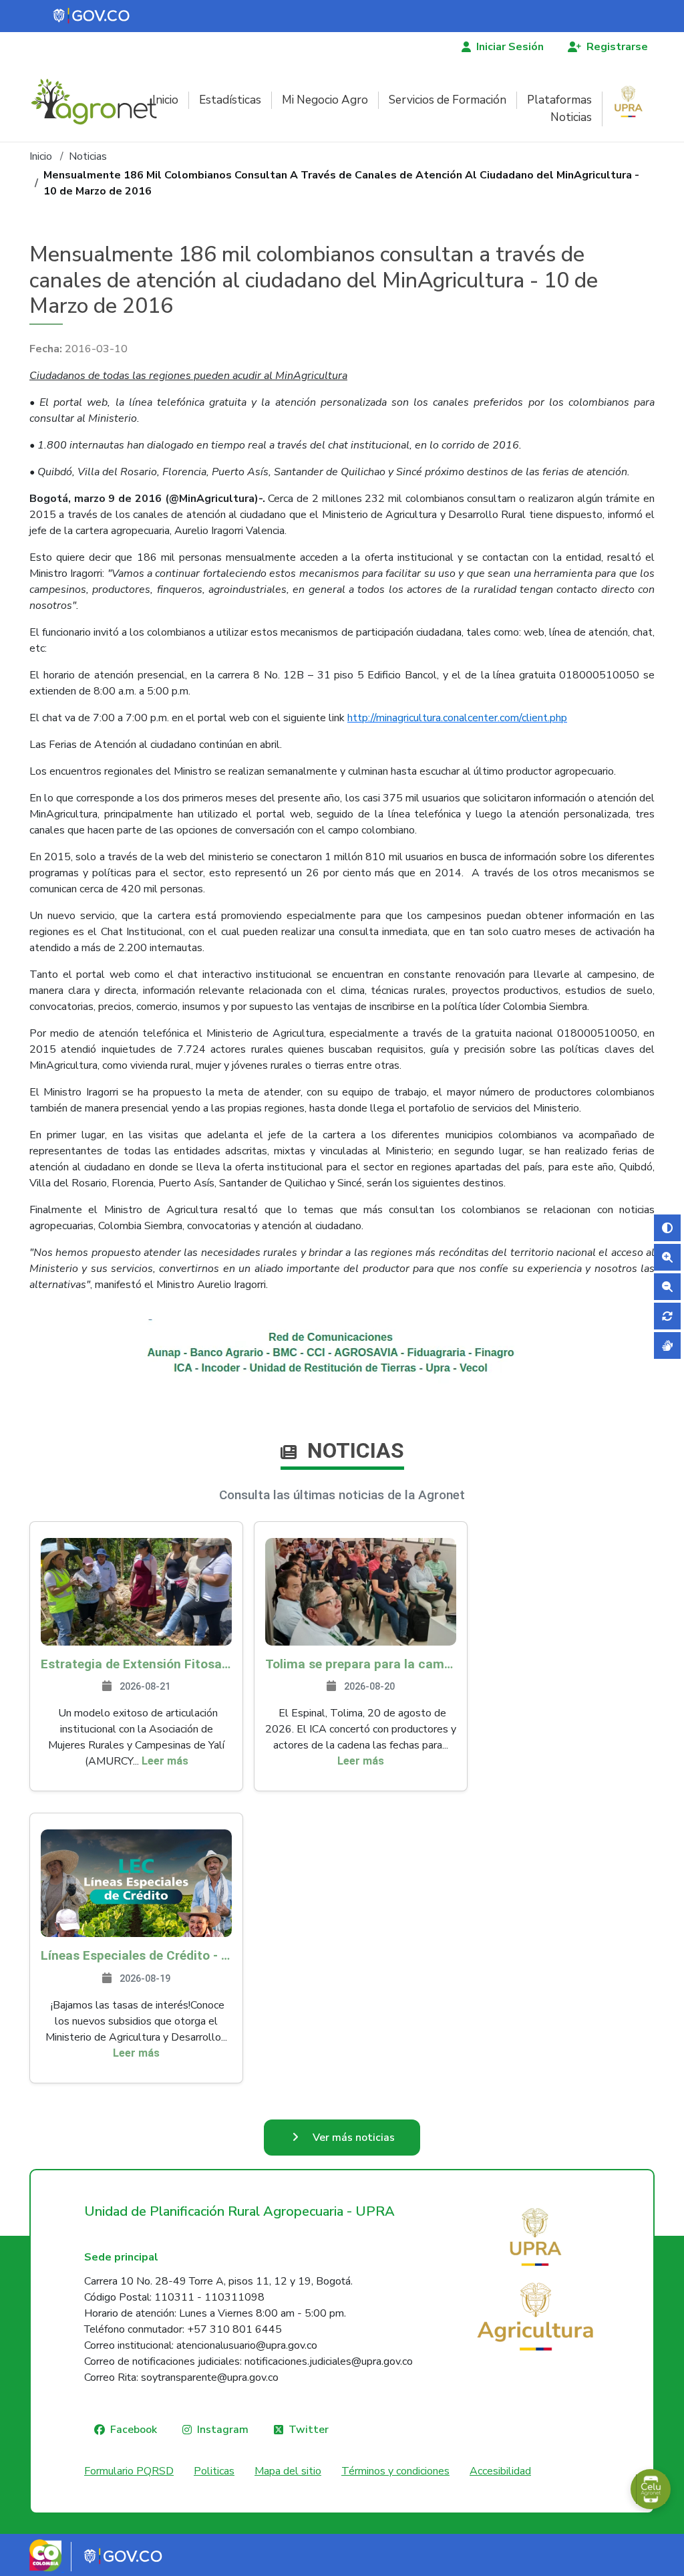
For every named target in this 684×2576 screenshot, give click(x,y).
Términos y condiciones (395, 2471)
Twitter (309, 2430)
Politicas (214, 2471)
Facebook (134, 2430)
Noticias (571, 117)
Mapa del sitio (288, 2471)
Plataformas (559, 100)
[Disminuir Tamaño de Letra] (667, 1287)
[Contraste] (667, 1228)
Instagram (223, 2430)
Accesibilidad (500, 2471)
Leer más (165, 1761)
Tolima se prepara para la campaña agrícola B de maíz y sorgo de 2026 (361, 1664)
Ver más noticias (354, 2138)
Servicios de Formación (448, 100)
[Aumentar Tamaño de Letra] (667, 1257)
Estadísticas (230, 100)
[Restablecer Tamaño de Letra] (667, 1316)
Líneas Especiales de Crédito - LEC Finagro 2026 (136, 1955)
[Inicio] (99, 102)
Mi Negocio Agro (325, 100)
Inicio (165, 100)
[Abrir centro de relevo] (667, 1345)
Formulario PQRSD (129, 2471)
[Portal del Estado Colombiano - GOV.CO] (92, 16)
